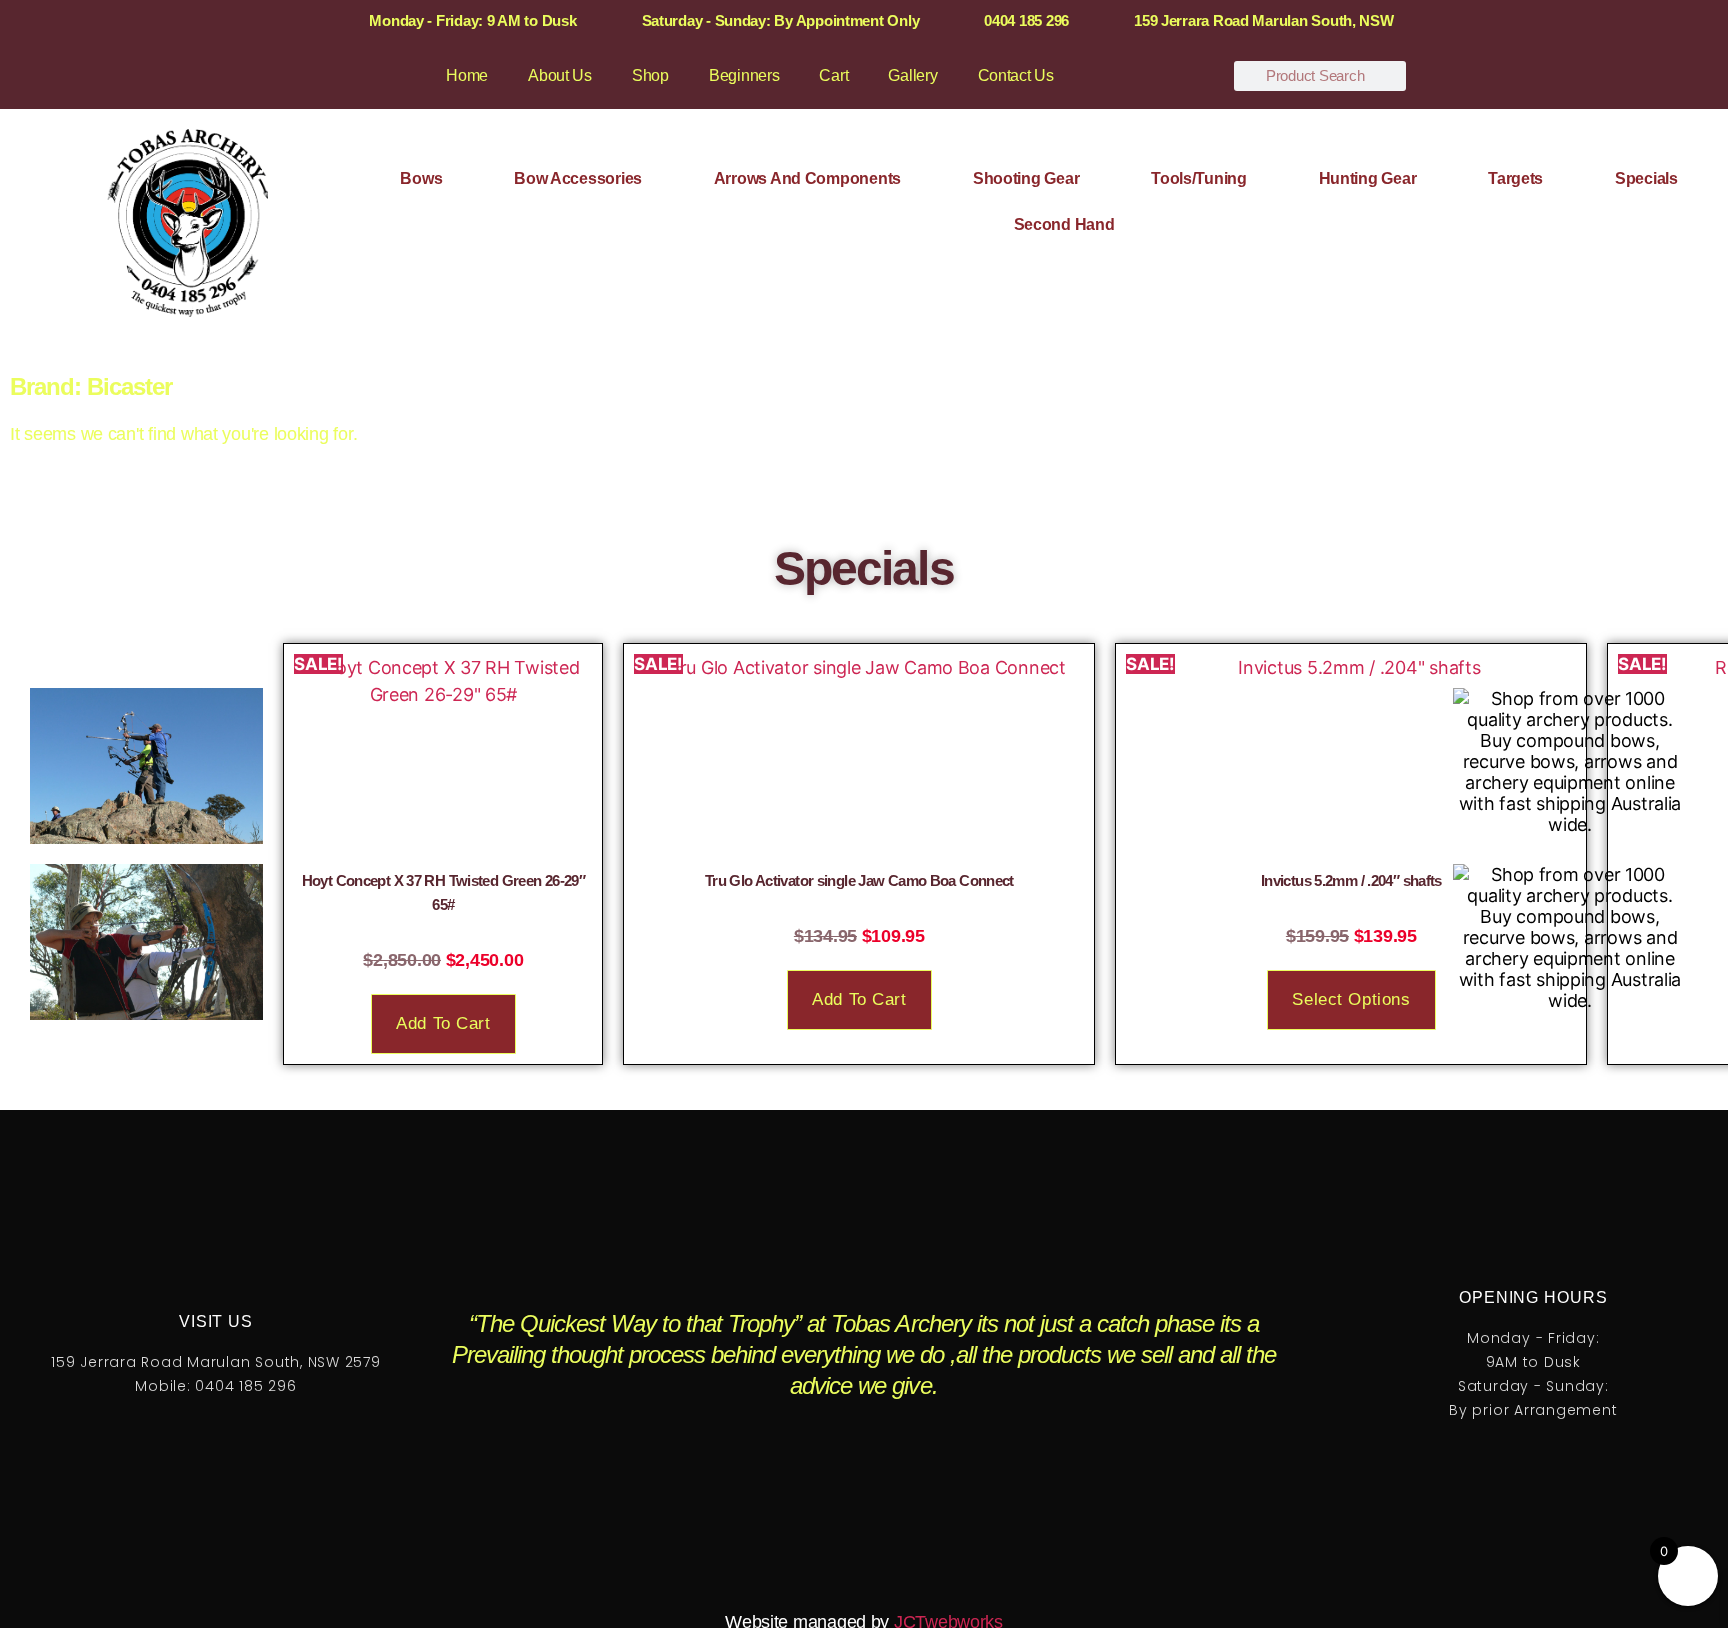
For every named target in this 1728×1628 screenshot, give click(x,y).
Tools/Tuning (1199, 178)
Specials (1646, 178)
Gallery (912, 75)
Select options (1351, 999)
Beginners (744, 75)
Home (467, 75)
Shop (650, 75)
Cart (833, 75)
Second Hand (1064, 224)
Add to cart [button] (443, 1023)
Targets (1515, 178)
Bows (421, 178)
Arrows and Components (807, 178)
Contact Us (1016, 75)
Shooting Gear (1026, 178)
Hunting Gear (1368, 178)
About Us (560, 75)
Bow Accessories (578, 178)
